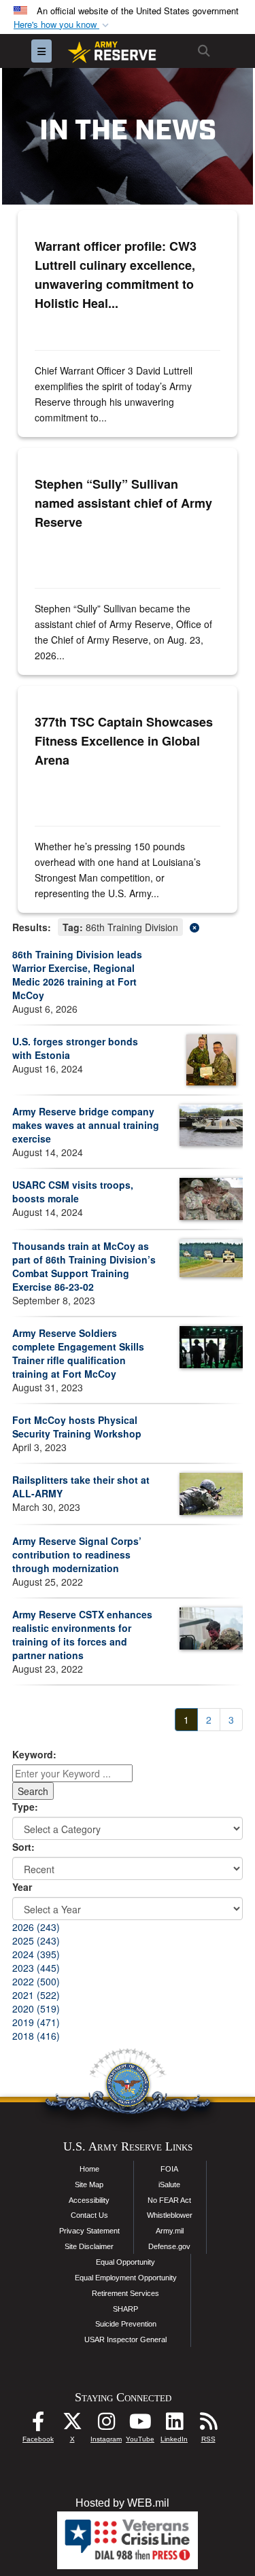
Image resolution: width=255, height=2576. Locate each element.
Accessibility (89, 2200)
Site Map (89, 2185)
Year (22, 1887)
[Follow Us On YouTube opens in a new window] (140, 2425)
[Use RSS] (208, 2425)
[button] (63, 25)
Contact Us (89, 2215)
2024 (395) (36, 1954)
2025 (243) (36, 1940)
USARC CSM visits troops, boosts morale (73, 1191)
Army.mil (170, 2231)
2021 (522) (36, 1995)
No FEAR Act (169, 2200)
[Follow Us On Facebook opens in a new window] (38, 2425)
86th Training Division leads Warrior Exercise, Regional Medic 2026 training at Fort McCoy (77, 975)
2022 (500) (36, 1981)
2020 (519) (36, 2008)
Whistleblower (170, 2215)
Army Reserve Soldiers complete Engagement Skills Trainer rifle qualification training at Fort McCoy (78, 1353)
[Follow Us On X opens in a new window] (72, 2425)
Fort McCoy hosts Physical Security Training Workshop (77, 1427)
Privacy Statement (89, 2231)
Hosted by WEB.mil (122, 2503)
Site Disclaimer (89, 2246)
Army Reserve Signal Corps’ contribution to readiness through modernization (77, 1554)
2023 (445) (36, 1968)
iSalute (169, 2185)
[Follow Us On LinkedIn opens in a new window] (174, 2425)
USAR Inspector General (125, 2339)
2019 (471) (36, 2022)
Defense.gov (169, 2246)
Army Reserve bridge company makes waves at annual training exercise (86, 1125)
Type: (25, 1807)
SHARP (125, 2309)
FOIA (169, 2169)
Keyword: (34, 1754)
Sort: (23, 1847)
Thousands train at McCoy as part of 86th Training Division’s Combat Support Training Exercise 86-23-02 (84, 1266)
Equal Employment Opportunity (126, 2278)
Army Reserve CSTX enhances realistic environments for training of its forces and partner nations (82, 1635)
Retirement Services (125, 2293)
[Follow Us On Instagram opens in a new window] (106, 2425)
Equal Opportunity (125, 2262)
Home (89, 2169)
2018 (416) (36, 2036)
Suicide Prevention (126, 2324)
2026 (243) (36, 1927)
